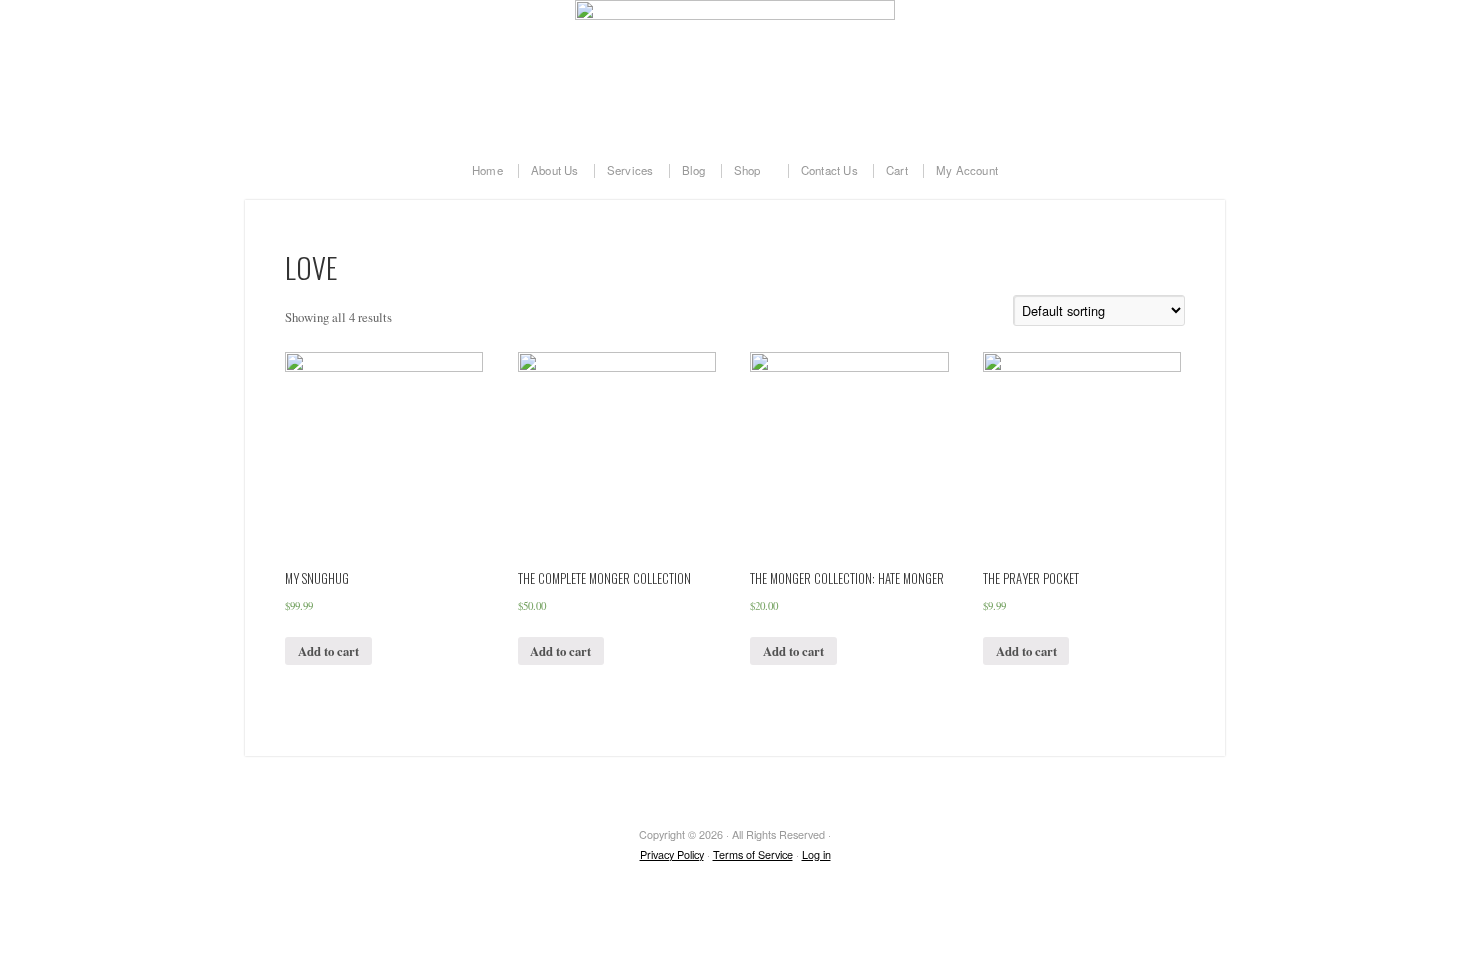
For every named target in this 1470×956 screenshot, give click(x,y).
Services (630, 171)
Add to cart (328, 651)
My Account (967, 171)
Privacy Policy (672, 854)
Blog (694, 171)
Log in (816, 854)
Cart (897, 171)
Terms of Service (753, 854)
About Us (555, 171)
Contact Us (829, 171)
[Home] (735, 70)
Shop (741, 171)
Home (487, 171)
